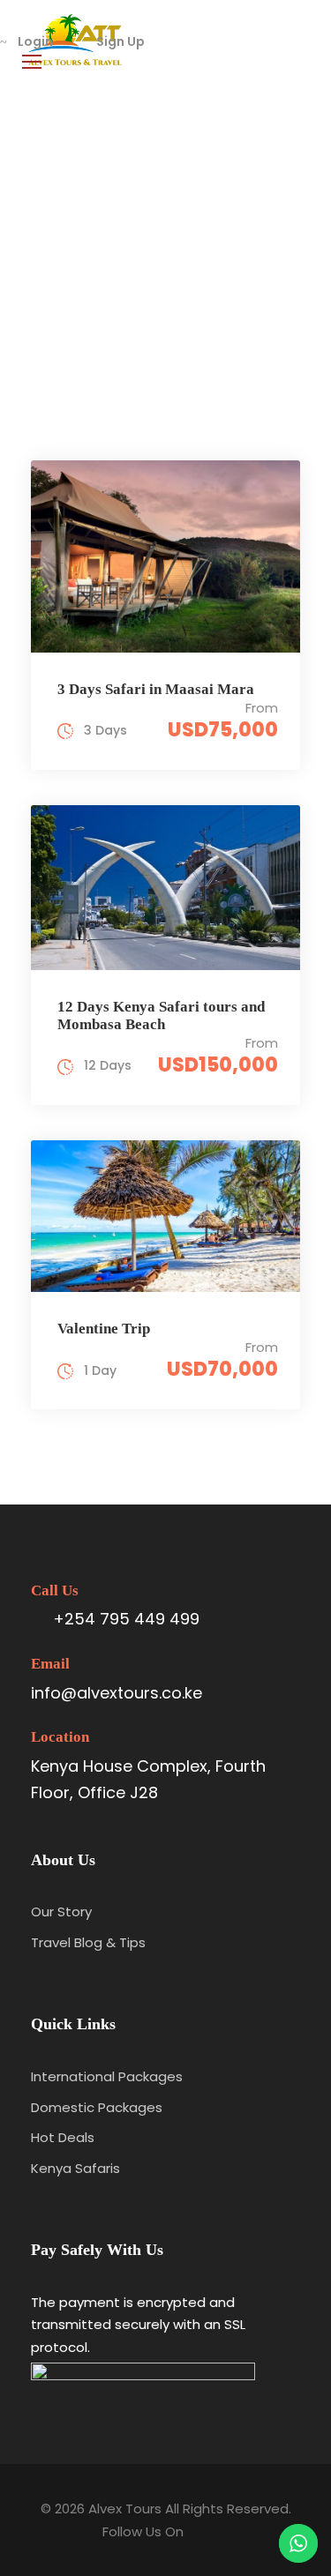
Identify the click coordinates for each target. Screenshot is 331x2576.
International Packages (107, 2076)
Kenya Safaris (75, 2168)
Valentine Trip (104, 1329)
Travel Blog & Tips (88, 1942)
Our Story (61, 1911)
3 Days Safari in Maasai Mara (156, 689)
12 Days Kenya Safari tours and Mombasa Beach (161, 1015)
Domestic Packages (97, 2107)
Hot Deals (63, 2137)
